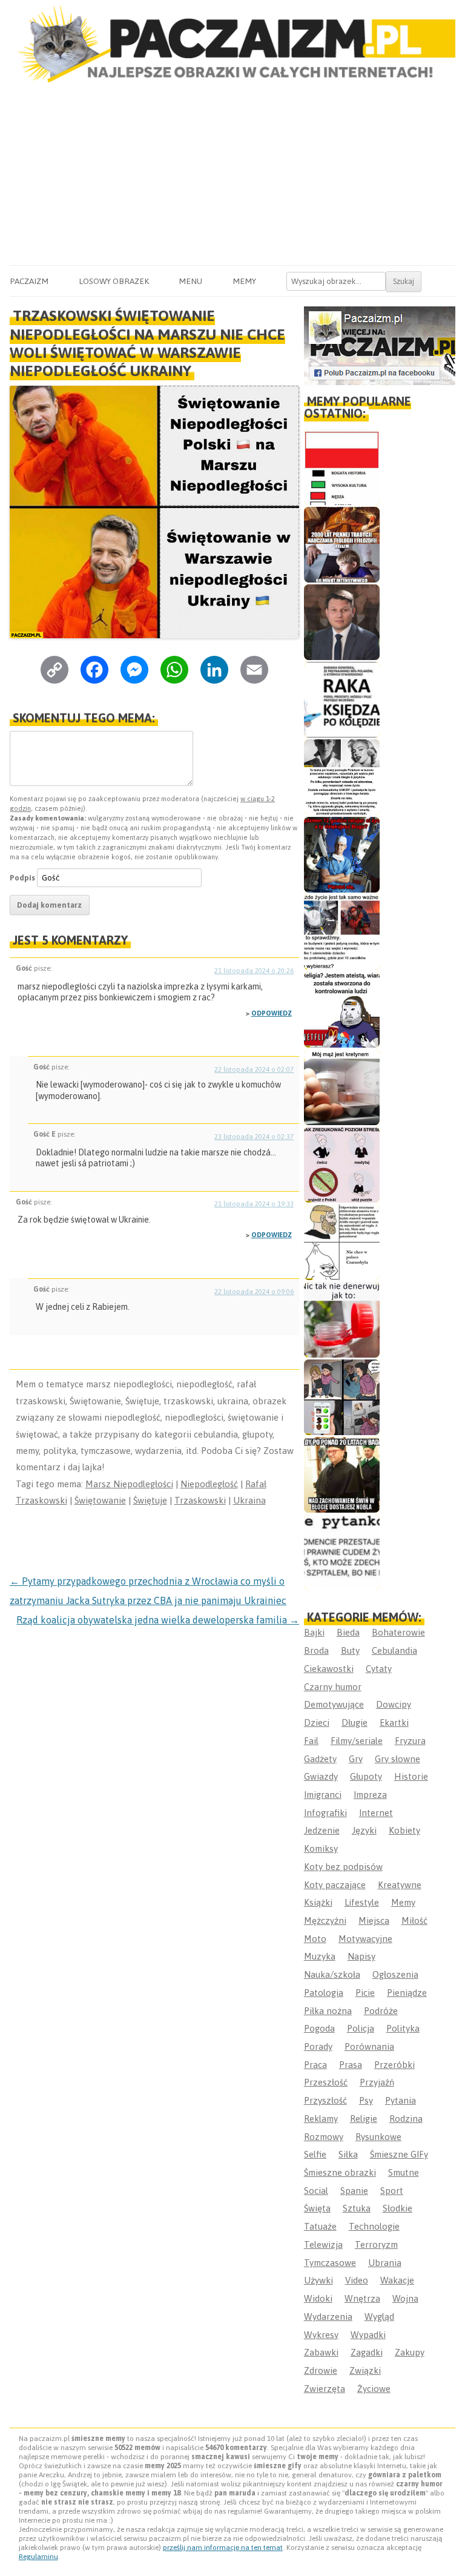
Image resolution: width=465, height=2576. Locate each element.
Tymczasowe (330, 2263)
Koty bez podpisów (343, 1867)
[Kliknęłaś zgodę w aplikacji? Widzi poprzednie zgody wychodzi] (342, 1397)
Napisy (361, 1956)
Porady (318, 2046)
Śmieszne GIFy (399, 2154)
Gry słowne (397, 1759)
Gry (356, 1759)
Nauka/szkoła (332, 1974)
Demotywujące (334, 1704)
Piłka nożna (328, 2011)
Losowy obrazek (114, 281)
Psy (366, 2100)
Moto (315, 1939)
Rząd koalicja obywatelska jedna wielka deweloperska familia (158, 1620)
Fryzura (410, 1741)
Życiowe (374, 2389)
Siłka (348, 2154)
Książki (318, 1902)
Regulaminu (38, 2557)
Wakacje (397, 2280)
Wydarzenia (328, 2317)
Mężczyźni (325, 1920)
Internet (376, 1813)
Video (357, 2280)
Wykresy (321, 2335)
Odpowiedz (272, 1013)
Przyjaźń (377, 2082)
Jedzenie (322, 1830)
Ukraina (249, 1500)
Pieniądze (407, 1993)
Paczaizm (29, 281)
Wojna (405, 2298)
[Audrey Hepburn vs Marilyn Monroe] (342, 777)
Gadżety (320, 1759)
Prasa (351, 2065)
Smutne (404, 2172)
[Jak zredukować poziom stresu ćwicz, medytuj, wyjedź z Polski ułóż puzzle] (342, 1165)
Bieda (348, 1632)
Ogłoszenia (395, 1974)
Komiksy (321, 1848)
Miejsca (374, 1920)
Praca (315, 2065)
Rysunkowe (378, 2137)
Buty (350, 1650)
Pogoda (319, 2028)
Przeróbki (394, 2065)
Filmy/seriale (357, 1741)
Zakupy (410, 2352)
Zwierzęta (325, 2389)
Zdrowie (321, 2370)
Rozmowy (324, 2137)
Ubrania (385, 2263)
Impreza (370, 1795)
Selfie (315, 2154)
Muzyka (320, 1956)
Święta (317, 2208)
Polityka (403, 2028)
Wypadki (368, 2335)
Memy (244, 281)
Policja (361, 2028)
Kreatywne (400, 1885)
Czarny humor (333, 1687)
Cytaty (379, 1669)
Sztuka (357, 2208)
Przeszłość (326, 2082)
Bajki (314, 1632)
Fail (311, 1741)
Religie (364, 2119)
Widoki (318, 2298)
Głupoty (366, 1776)
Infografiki (325, 1813)
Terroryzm (376, 2244)
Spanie (354, 2191)
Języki (364, 1830)
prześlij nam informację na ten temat (223, 2548)
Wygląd (379, 2317)
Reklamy (321, 2119)
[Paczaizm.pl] (232, 44)
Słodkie (397, 2208)
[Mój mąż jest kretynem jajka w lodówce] (342, 1087)
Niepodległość (209, 1484)
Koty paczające (335, 1885)
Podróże (381, 2011)
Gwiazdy (321, 1776)
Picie (365, 1993)
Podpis (22, 878)
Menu (190, 281)
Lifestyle (362, 1902)
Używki (318, 2280)
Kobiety (404, 1830)
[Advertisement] (232, 174)
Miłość (414, 1920)
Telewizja (323, 2244)
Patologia (324, 1993)
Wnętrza (362, 2298)
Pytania (401, 2100)
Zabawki (321, 2352)
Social (316, 2191)
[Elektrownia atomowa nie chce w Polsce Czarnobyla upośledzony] (342, 1242)
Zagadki (367, 2352)
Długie (355, 1722)
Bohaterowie (398, 1632)
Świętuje (150, 1500)
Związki (365, 2370)
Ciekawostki (329, 1669)
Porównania (369, 2046)
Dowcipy (394, 1704)
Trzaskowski (200, 1500)
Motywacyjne (365, 1939)
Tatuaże (320, 2226)
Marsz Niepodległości (129, 1484)
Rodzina (406, 2119)
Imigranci (323, 1795)
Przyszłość (325, 2100)
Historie (411, 1776)
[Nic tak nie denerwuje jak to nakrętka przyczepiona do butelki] (342, 1320)
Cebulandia (394, 1650)
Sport (392, 2191)
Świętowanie (100, 1500)
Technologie (374, 2226)
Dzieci (317, 1722)
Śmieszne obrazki (340, 2172)
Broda (316, 1650)
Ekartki (394, 1722)
